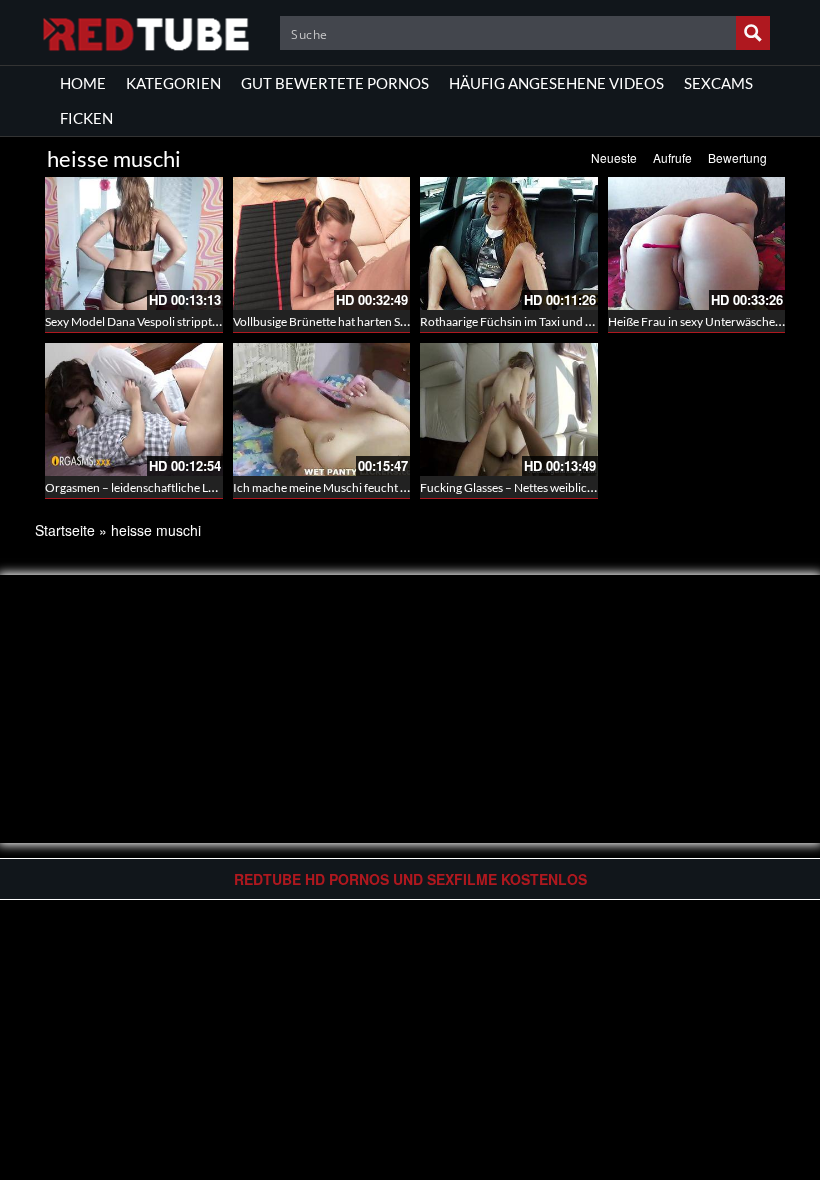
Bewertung (737, 157)
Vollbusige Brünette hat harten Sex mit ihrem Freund (369, 321)
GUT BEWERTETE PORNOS (335, 83)
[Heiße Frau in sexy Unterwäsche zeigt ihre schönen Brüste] (697, 243)
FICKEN (86, 118)
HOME (83, 83)
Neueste (614, 157)
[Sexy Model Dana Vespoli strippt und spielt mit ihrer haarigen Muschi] (134, 243)
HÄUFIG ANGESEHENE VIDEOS (556, 83)
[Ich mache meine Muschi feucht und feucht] (322, 409)
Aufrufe (672, 157)
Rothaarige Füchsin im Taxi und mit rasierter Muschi (555, 321)
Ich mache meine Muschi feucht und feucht (345, 487)
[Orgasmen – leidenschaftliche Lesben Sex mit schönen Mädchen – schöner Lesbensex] (134, 409)
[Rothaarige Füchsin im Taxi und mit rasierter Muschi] (509, 243)
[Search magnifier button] (753, 33)
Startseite (65, 530)
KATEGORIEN (173, 83)
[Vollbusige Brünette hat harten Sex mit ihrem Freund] (322, 243)
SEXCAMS (718, 83)
